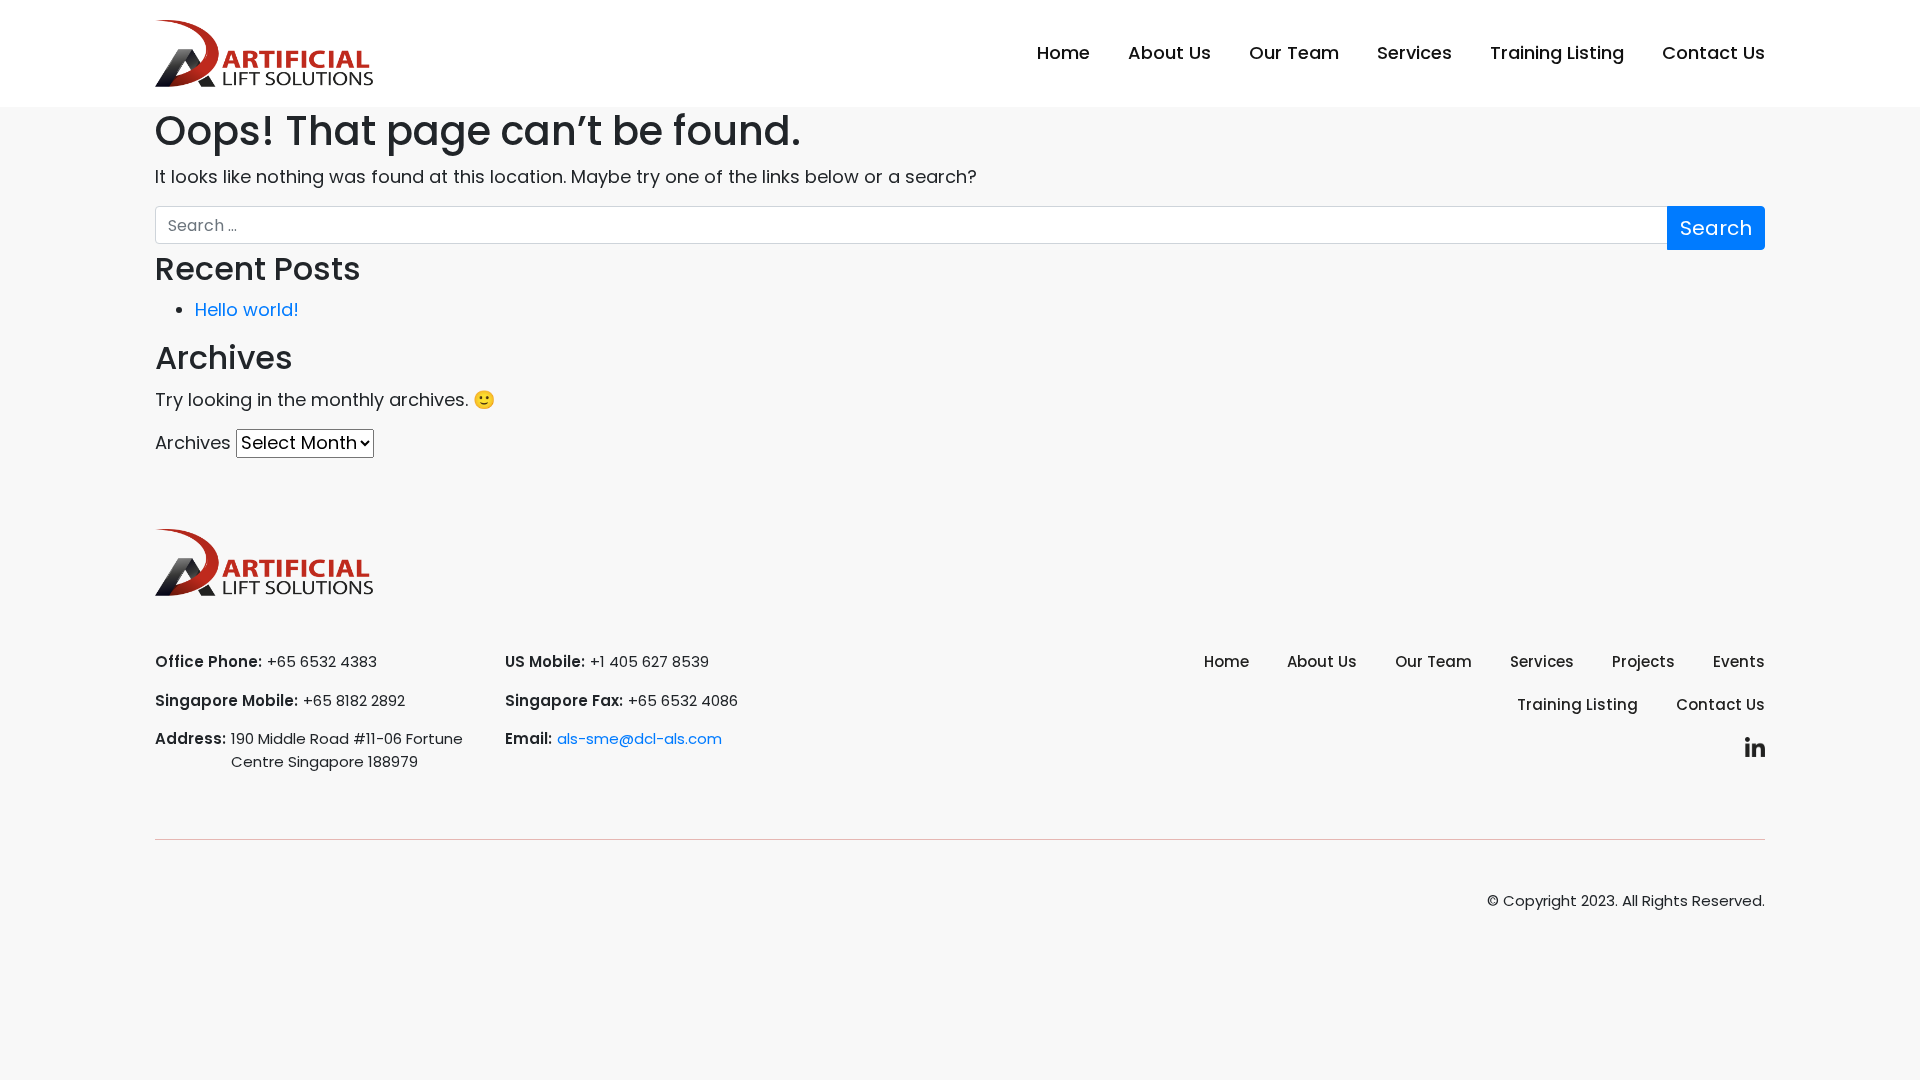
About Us (1169, 52)
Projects (1643, 661)
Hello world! (247, 309)
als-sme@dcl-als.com (639, 738)
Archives (193, 442)
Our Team (1294, 52)
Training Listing (1557, 52)
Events (1739, 661)
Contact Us (1713, 52)
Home (1063, 52)
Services (1414, 52)
